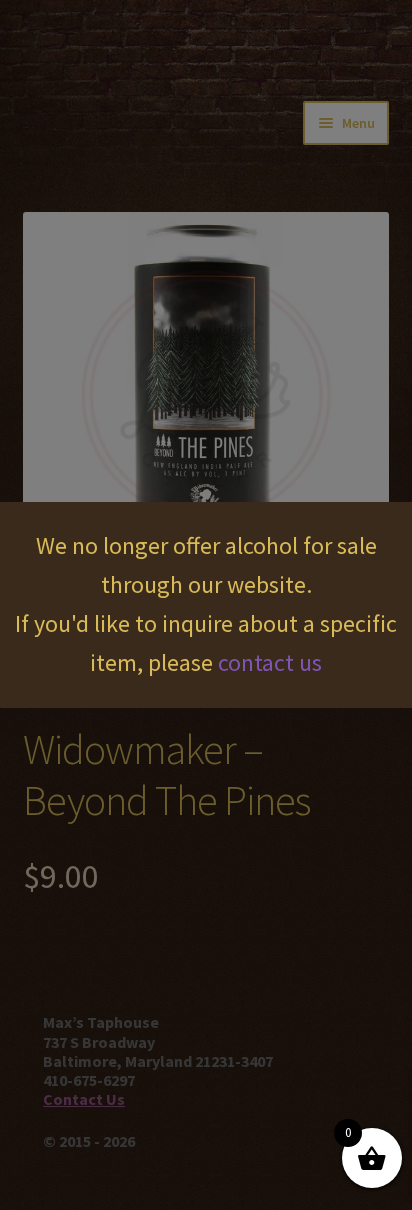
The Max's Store (125, 45)
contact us (270, 662)
